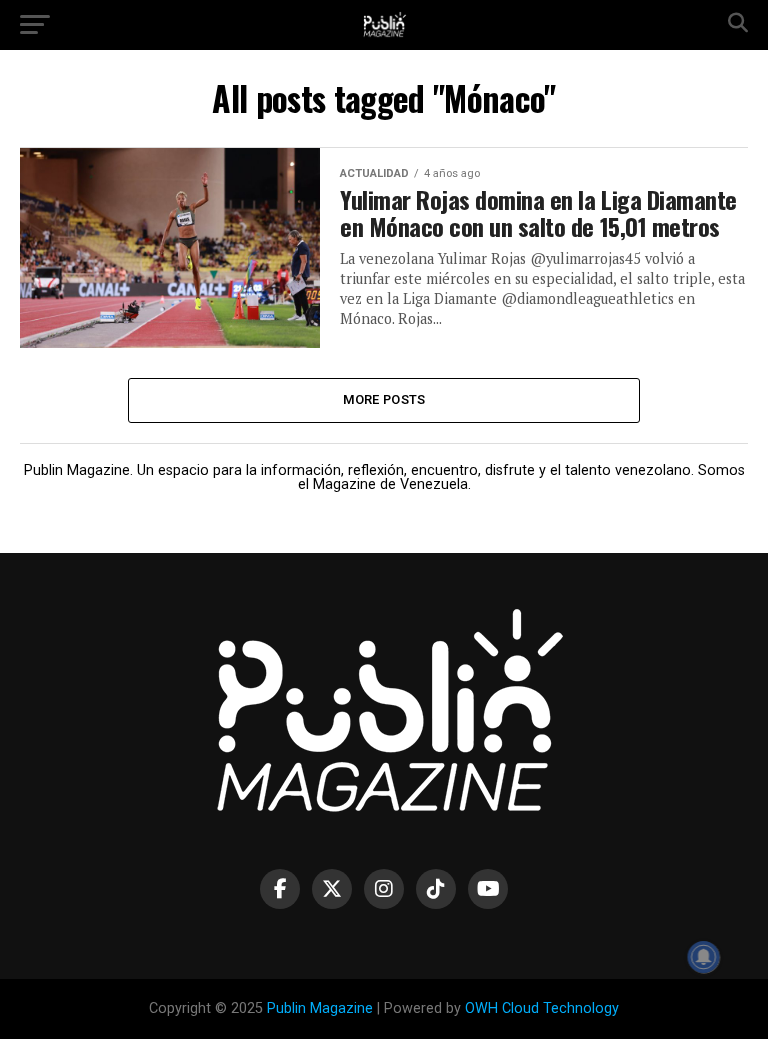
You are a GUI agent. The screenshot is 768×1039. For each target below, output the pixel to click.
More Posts (384, 399)
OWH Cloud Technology (542, 1008)
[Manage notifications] (704, 957)
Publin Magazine (320, 1008)
